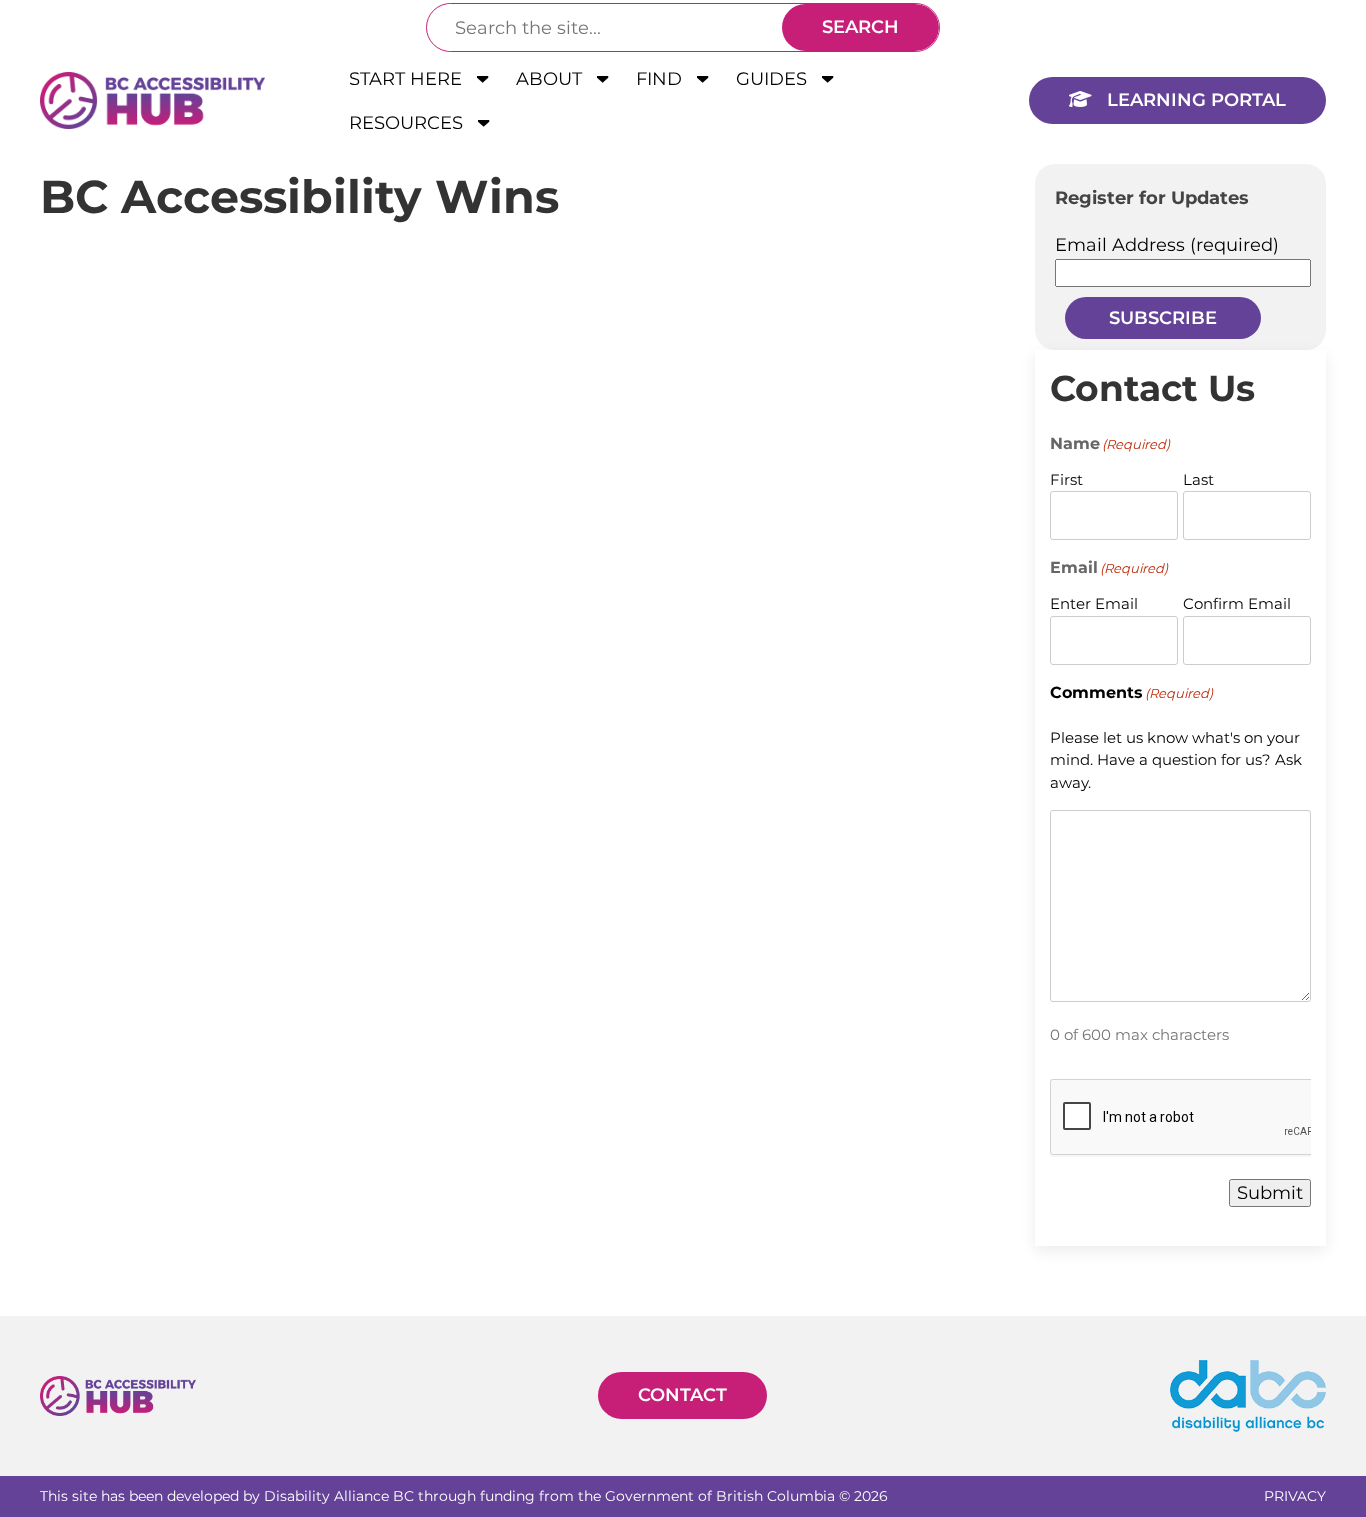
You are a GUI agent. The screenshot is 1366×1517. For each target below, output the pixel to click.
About (551, 79)
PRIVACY (1295, 1496)
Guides (774, 79)
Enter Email (1094, 603)
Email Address (1167, 245)
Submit (1270, 1193)
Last (1198, 479)
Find (661, 79)
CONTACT (682, 1395)
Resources (408, 123)
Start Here (408, 79)
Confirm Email (1237, 603)
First (1066, 479)
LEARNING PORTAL (1194, 100)
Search (860, 27)
